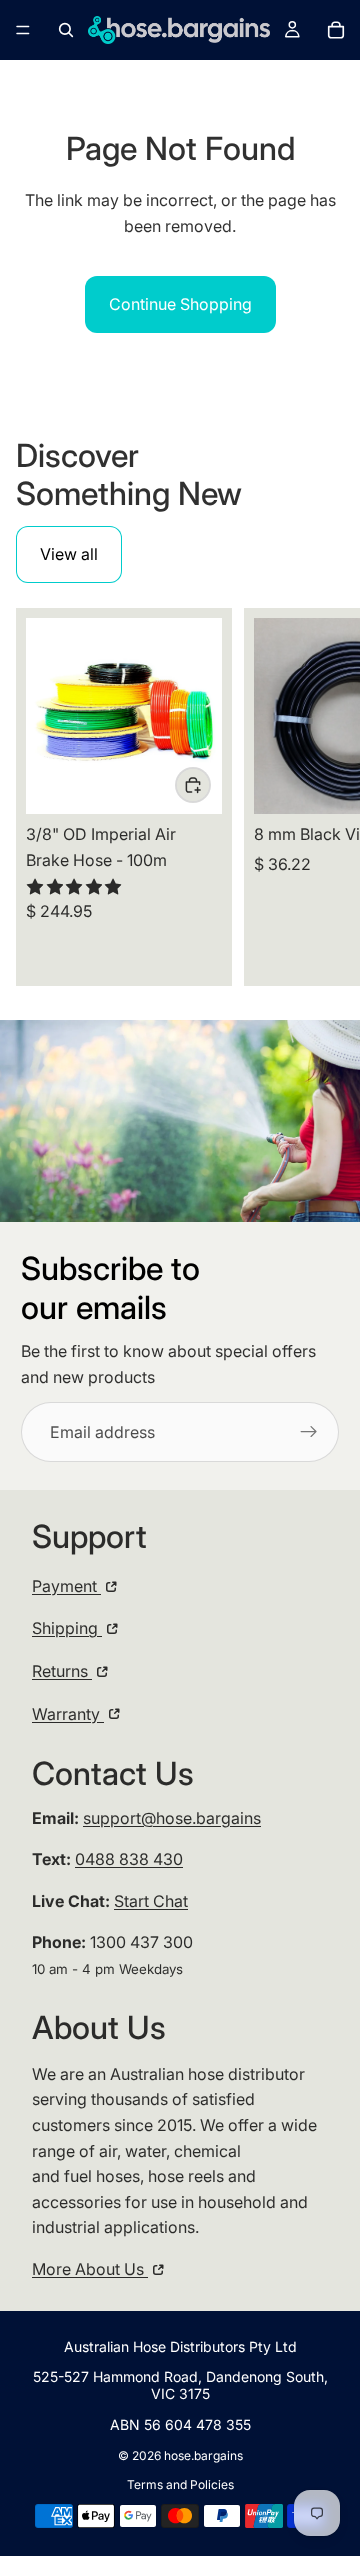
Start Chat (151, 1901)
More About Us (90, 2269)
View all (69, 554)
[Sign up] (309, 1432)
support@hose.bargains (172, 1818)
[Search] (66, 30)
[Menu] (23, 30)
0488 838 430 (129, 1859)
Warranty (68, 1714)
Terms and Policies (180, 2484)
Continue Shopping (180, 304)
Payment (66, 1586)
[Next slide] (322, 797)
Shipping (67, 1628)
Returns (62, 1671)
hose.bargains (203, 2455)
